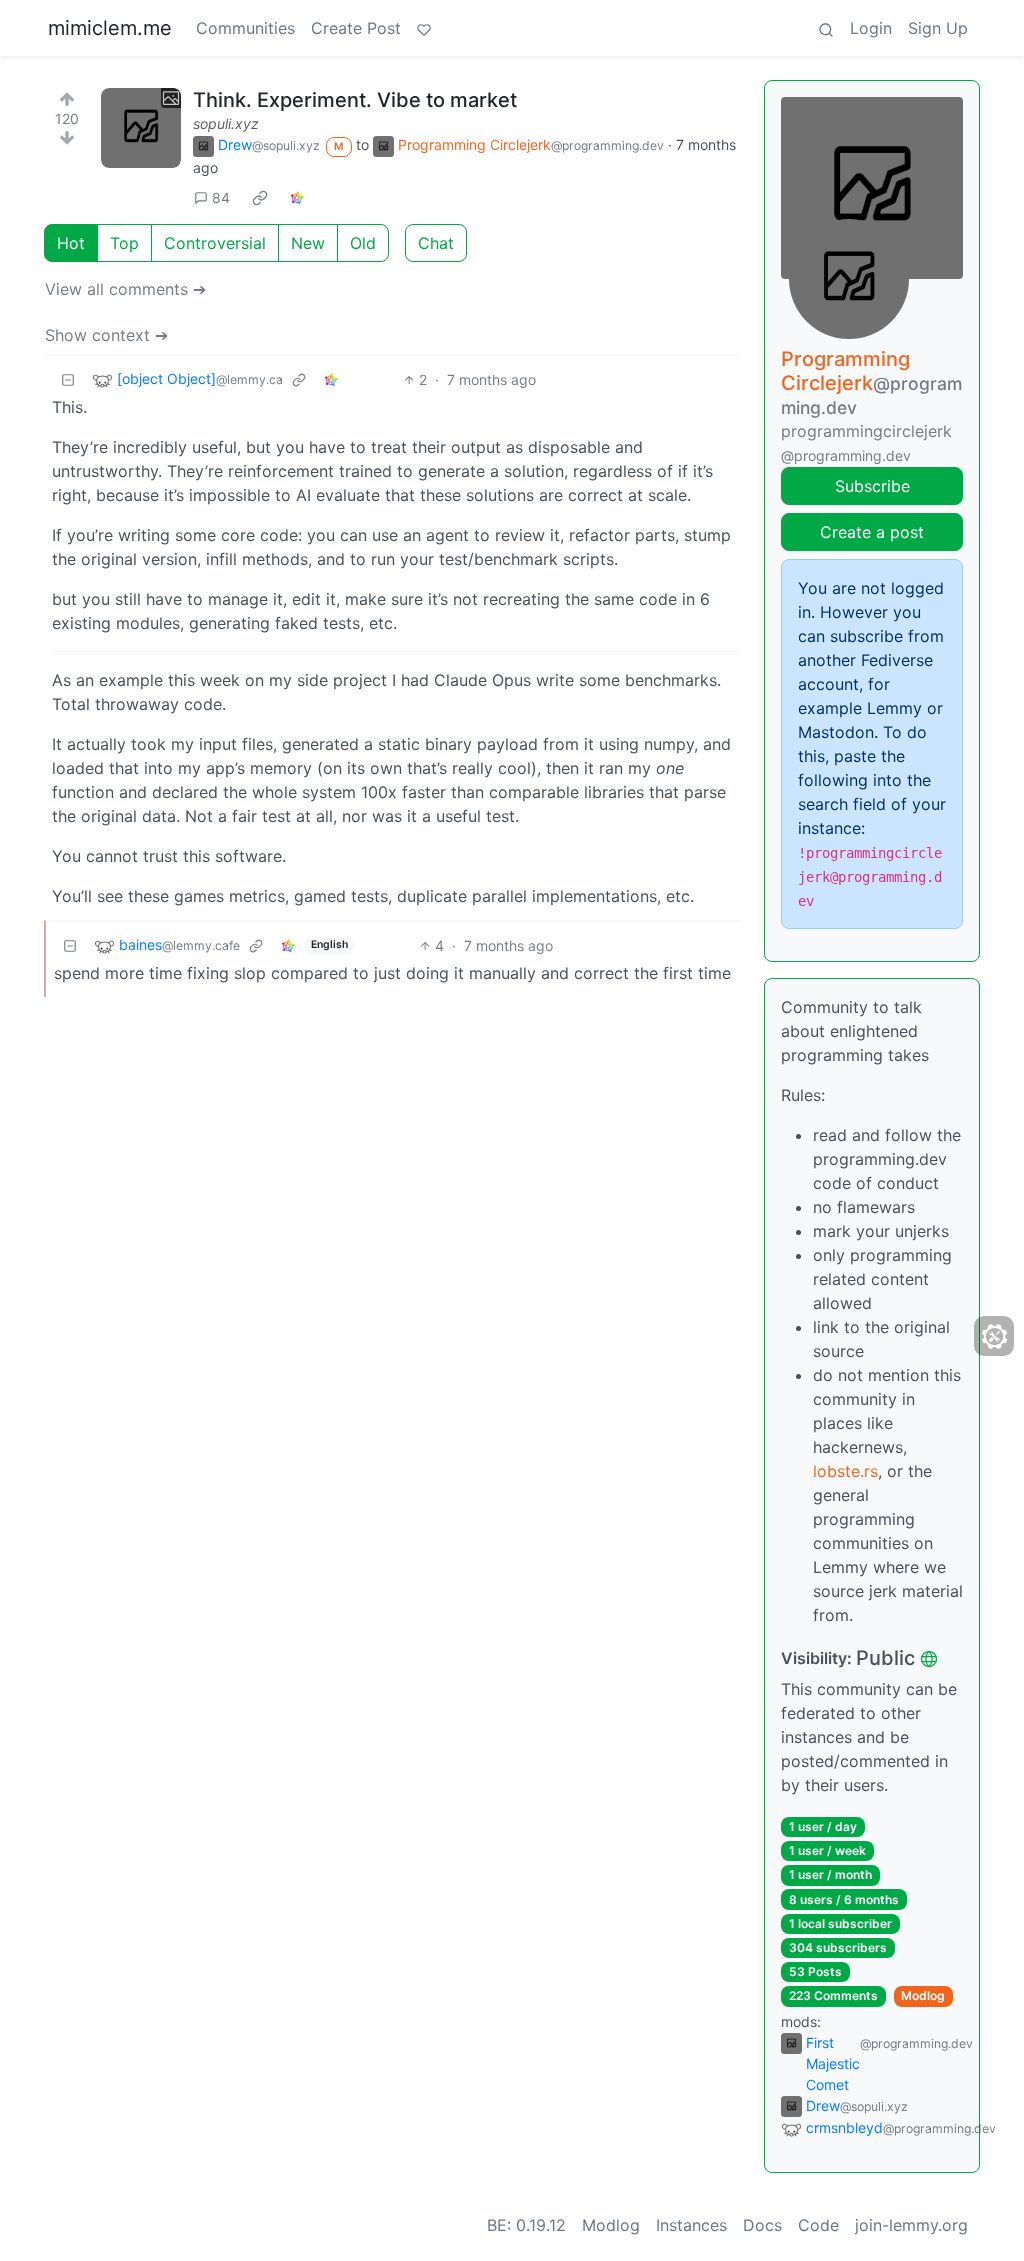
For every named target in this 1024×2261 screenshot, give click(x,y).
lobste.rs (845, 1471)
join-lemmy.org (911, 2225)
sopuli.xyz (226, 123)
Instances (691, 2225)
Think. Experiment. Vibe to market (355, 100)
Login (871, 28)
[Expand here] (141, 128)
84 (221, 197)
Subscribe (872, 486)
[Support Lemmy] (424, 28)
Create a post (872, 532)
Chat (436, 243)
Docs (762, 2225)
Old (363, 243)
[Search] (826, 28)
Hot (71, 243)
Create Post (356, 28)
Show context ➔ (106, 335)
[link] (260, 197)
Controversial (215, 243)
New (308, 243)
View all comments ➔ (125, 289)
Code (818, 2225)
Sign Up (938, 28)
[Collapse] (68, 379)
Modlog (923, 1995)
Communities (245, 28)
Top (124, 243)
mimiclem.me (110, 28)
